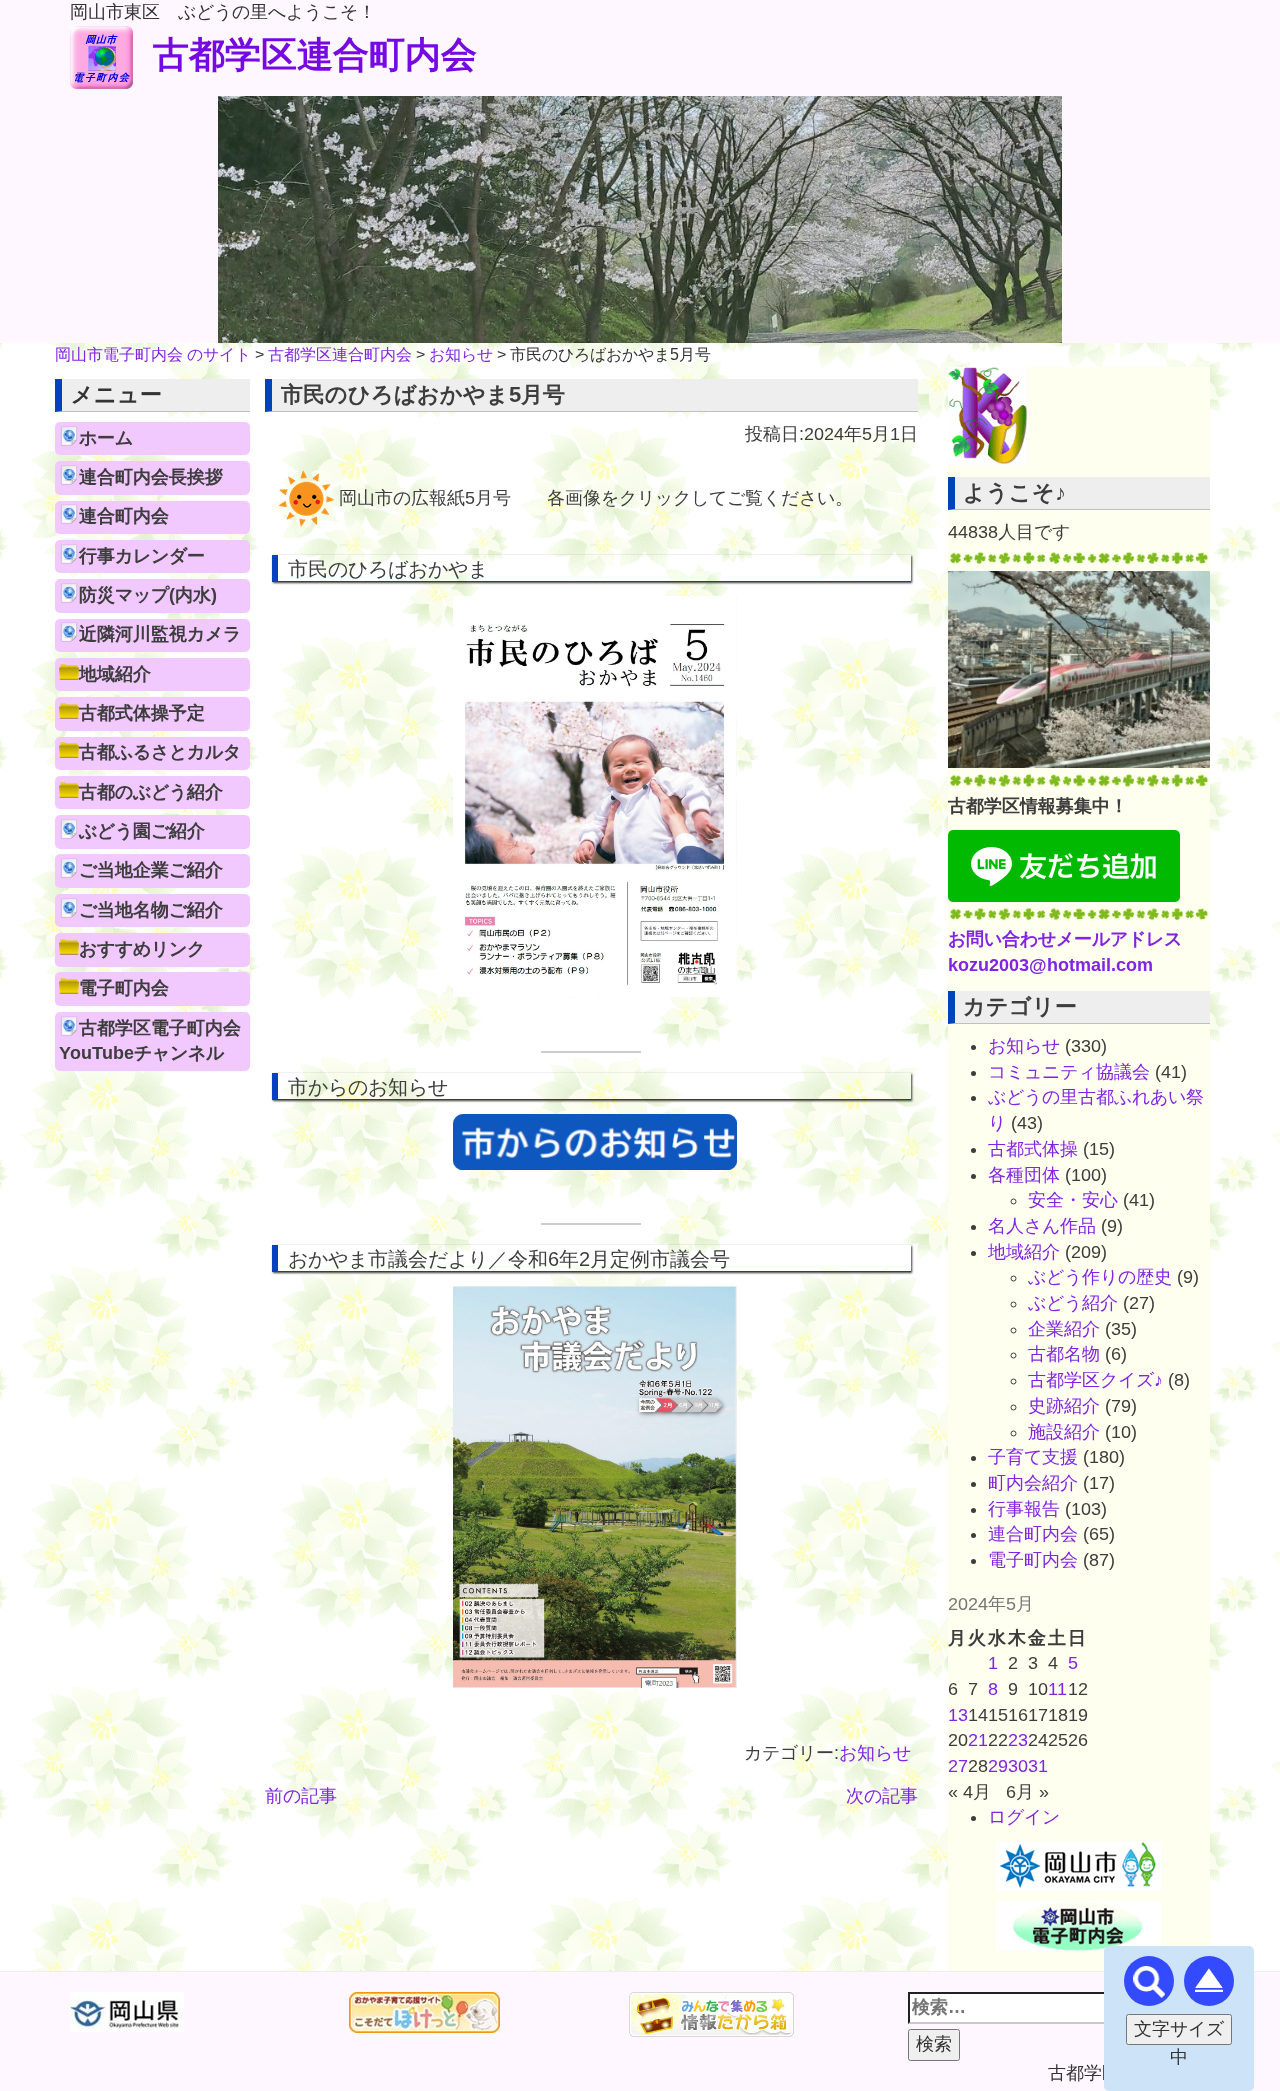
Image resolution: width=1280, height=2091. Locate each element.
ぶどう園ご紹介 (142, 831)
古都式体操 (1033, 1149)
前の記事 (301, 1796)
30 (1018, 1766)
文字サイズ (1179, 2029)
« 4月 (969, 1792)
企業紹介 (1064, 1329)
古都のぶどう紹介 (151, 792)
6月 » (1027, 1792)
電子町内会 (124, 988)
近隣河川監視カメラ (160, 634)
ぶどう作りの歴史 (1100, 1277)
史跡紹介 (1064, 1406)
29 (998, 1766)
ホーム (106, 438)
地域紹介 (115, 674)
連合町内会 (124, 516)
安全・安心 (1073, 1200)
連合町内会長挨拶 (151, 477)
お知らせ (875, 1753)
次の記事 (882, 1796)
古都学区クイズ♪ (1095, 1380)
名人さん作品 (1042, 1226)
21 (978, 1740)
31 (1038, 1766)
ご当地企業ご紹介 (151, 870)
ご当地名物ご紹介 (151, 910)
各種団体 (1024, 1175)
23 (1018, 1740)
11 (1057, 1689)
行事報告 (1024, 1509)
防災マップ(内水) (148, 595)
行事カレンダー (142, 556)
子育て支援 (1033, 1457)
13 (958, 1715)
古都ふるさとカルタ (160, 752)
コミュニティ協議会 (1069, 1072)
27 (958, 1766)
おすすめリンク (142, 949)
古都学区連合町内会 (315, 54)
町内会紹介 (1033, 1483)
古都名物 (1064, 1354)
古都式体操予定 (142, 713)
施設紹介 (1064, 1432)
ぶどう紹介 (1073, 1303)
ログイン (1024, 1817)
